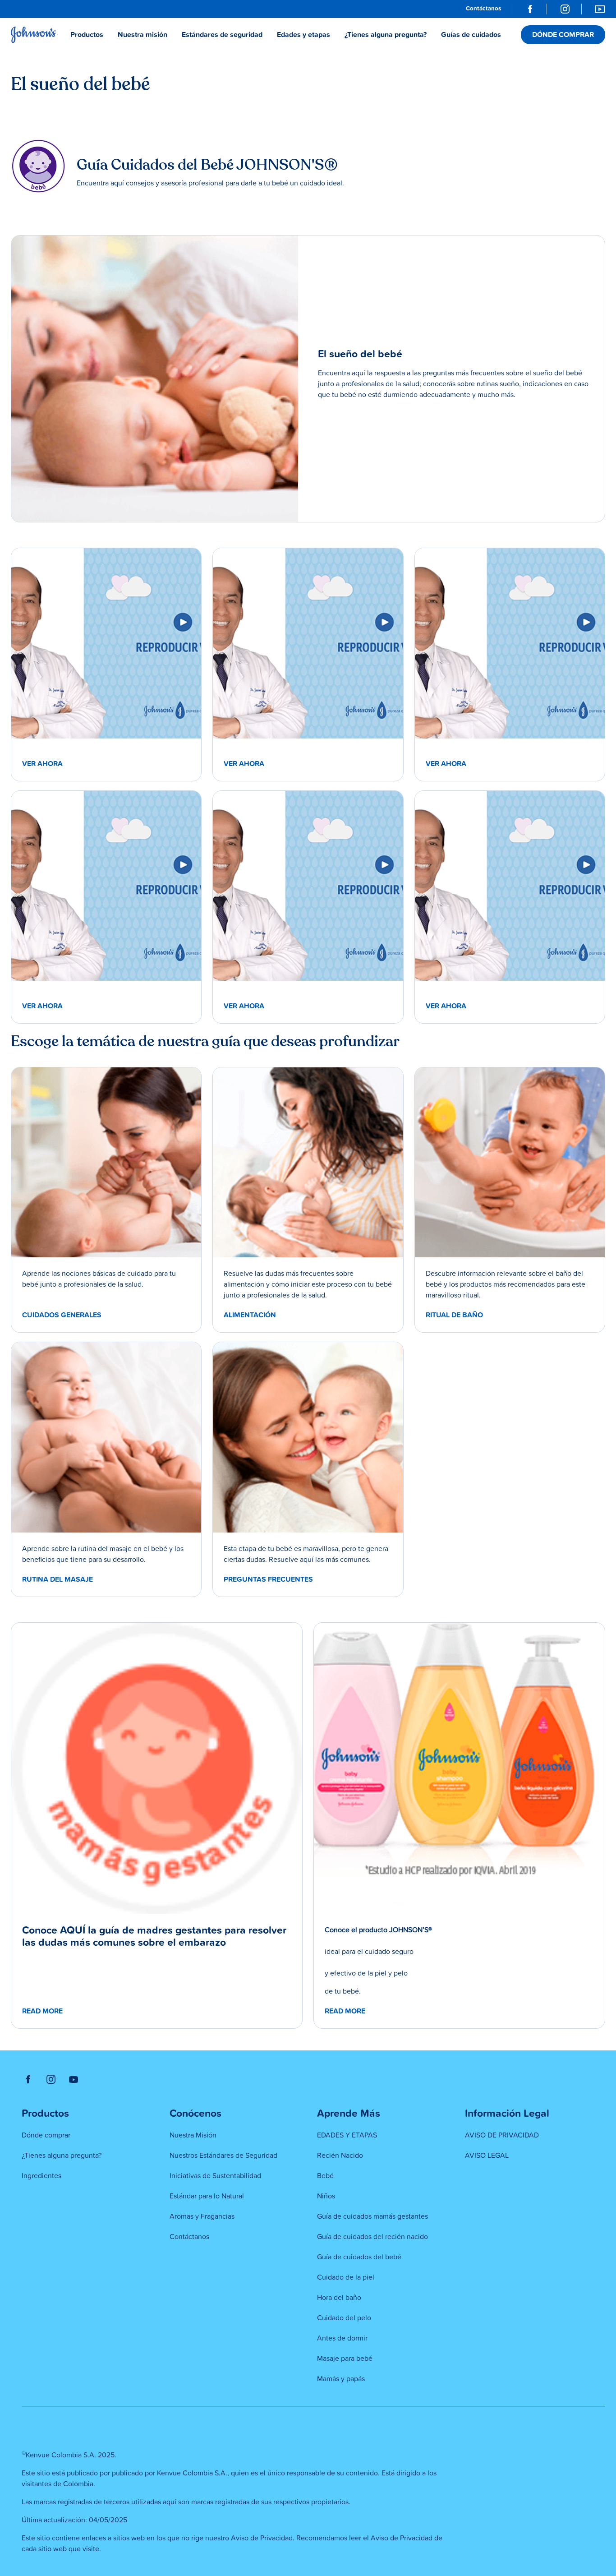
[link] (483, 9)
